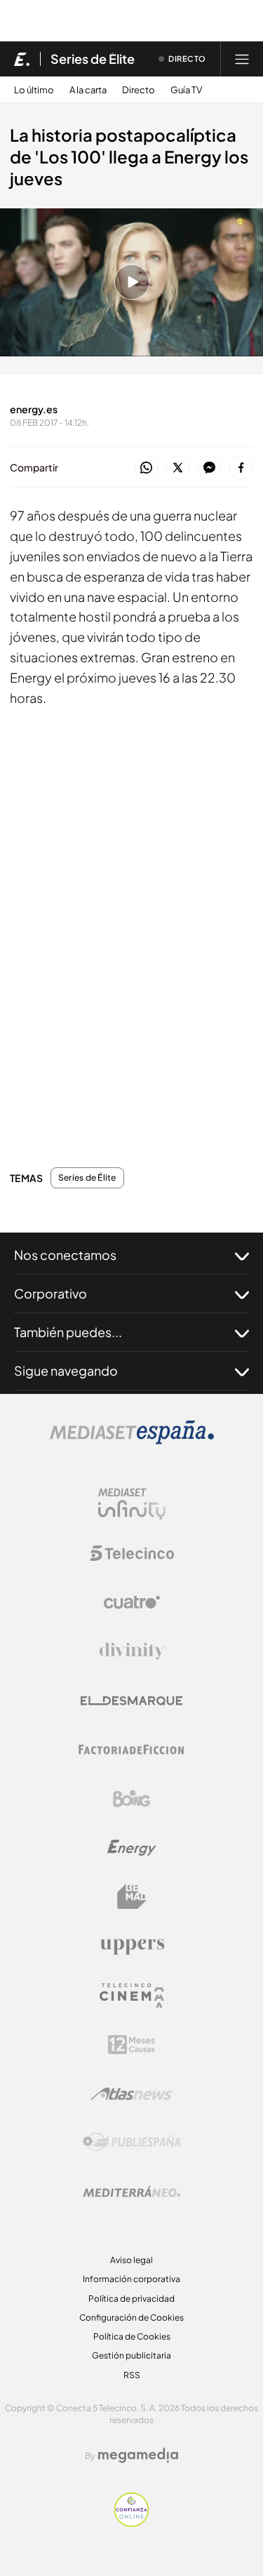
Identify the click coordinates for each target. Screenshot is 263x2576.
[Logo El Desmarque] (131, 1701)
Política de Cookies (132, 2336)
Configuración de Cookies (131, 2317)
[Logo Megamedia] (138, 2455)
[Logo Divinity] (132, 1651)
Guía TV (186, 90)
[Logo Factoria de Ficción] (132, 1750)
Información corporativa (131, 2279)
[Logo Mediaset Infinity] (132, 1504)
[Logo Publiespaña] (132, 2142)
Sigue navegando (66, 1370)
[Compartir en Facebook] (241, 468)
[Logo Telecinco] (132, 1553)
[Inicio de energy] (22, 59)
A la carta (88, 90)
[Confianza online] (131, 2523)
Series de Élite (93, 59)
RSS (132, 2375)
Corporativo (50, 1293)
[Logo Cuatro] (132, 1602)
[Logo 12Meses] (131, 2045)
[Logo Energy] (132, 1848)
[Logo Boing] (132, 1799)
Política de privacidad (131, 2299)
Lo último (34, 90)
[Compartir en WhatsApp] (146, 468)
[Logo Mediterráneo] (132, 2192)
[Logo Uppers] (132, 1946)
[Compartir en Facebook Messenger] (209, 468)
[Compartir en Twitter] (178, 468)
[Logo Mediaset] (132, 1441)
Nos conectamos (65, 1255)
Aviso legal (131, 2260)
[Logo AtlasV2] (131, 2094)
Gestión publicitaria (131, 2355)
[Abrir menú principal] (242, 59)
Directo (139, 90)
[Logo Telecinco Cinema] (132, 1995)
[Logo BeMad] (132, 1897)
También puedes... (68, 1332)
